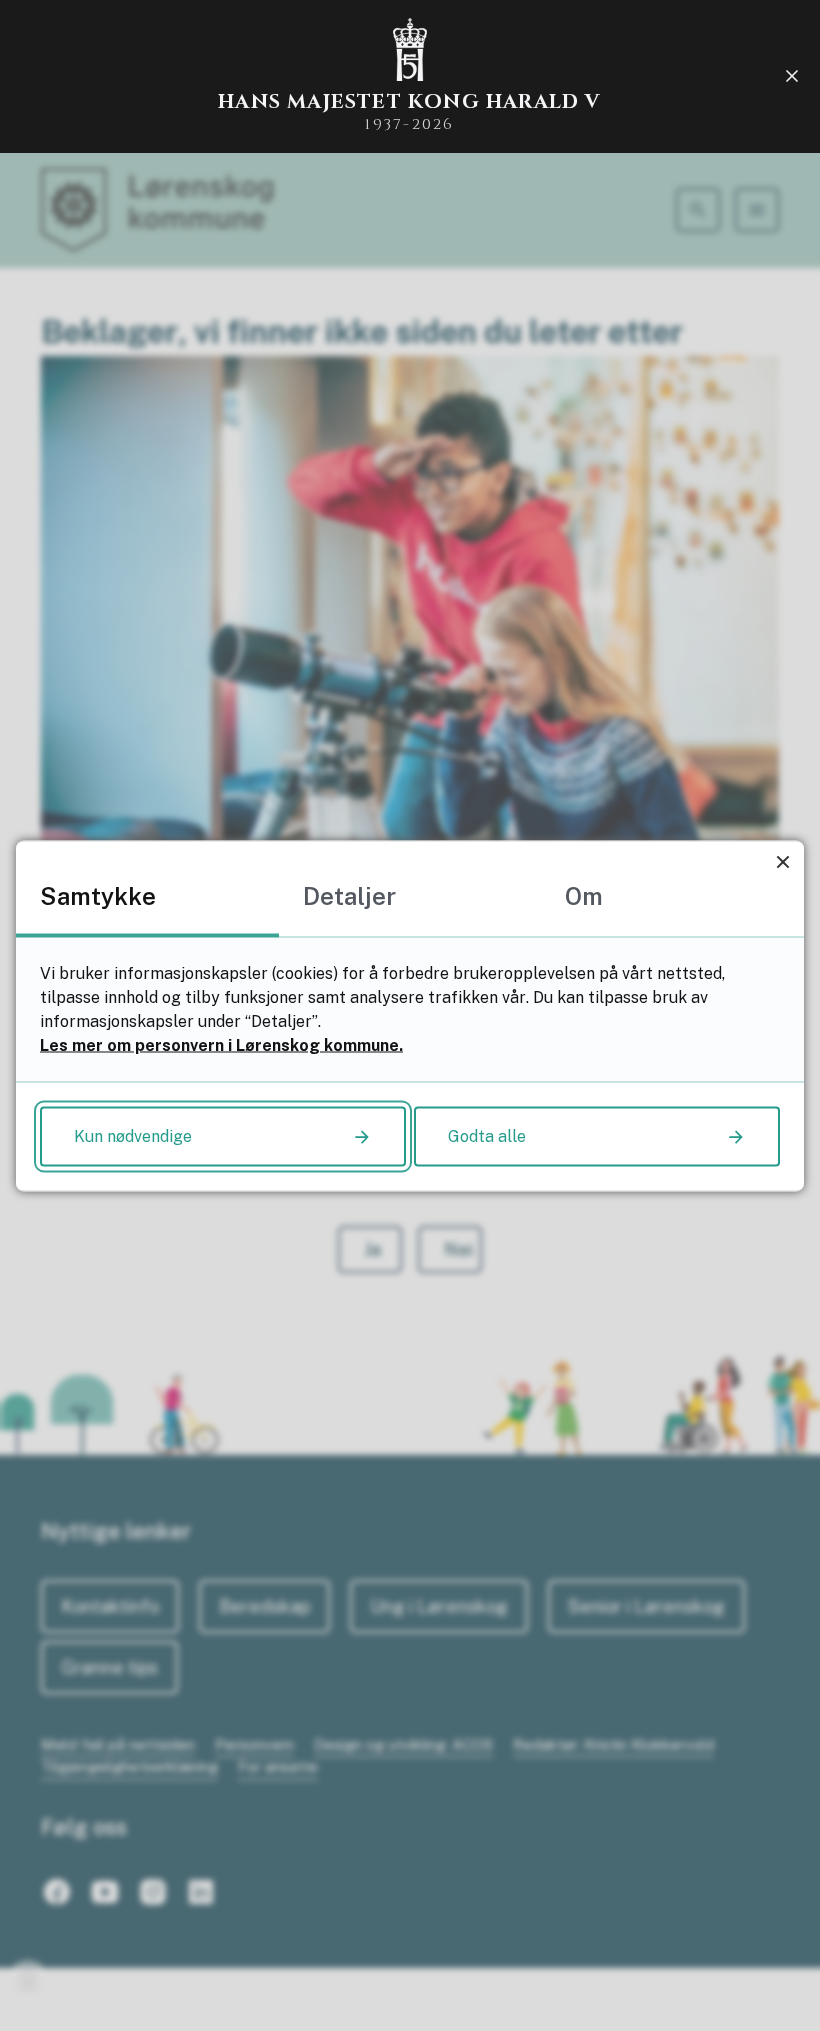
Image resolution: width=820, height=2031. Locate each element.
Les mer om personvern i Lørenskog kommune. (221, 1044)
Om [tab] (584, 895)
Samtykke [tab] (98, 895)
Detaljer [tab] (349, 895)
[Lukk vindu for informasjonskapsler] (782, 861)
